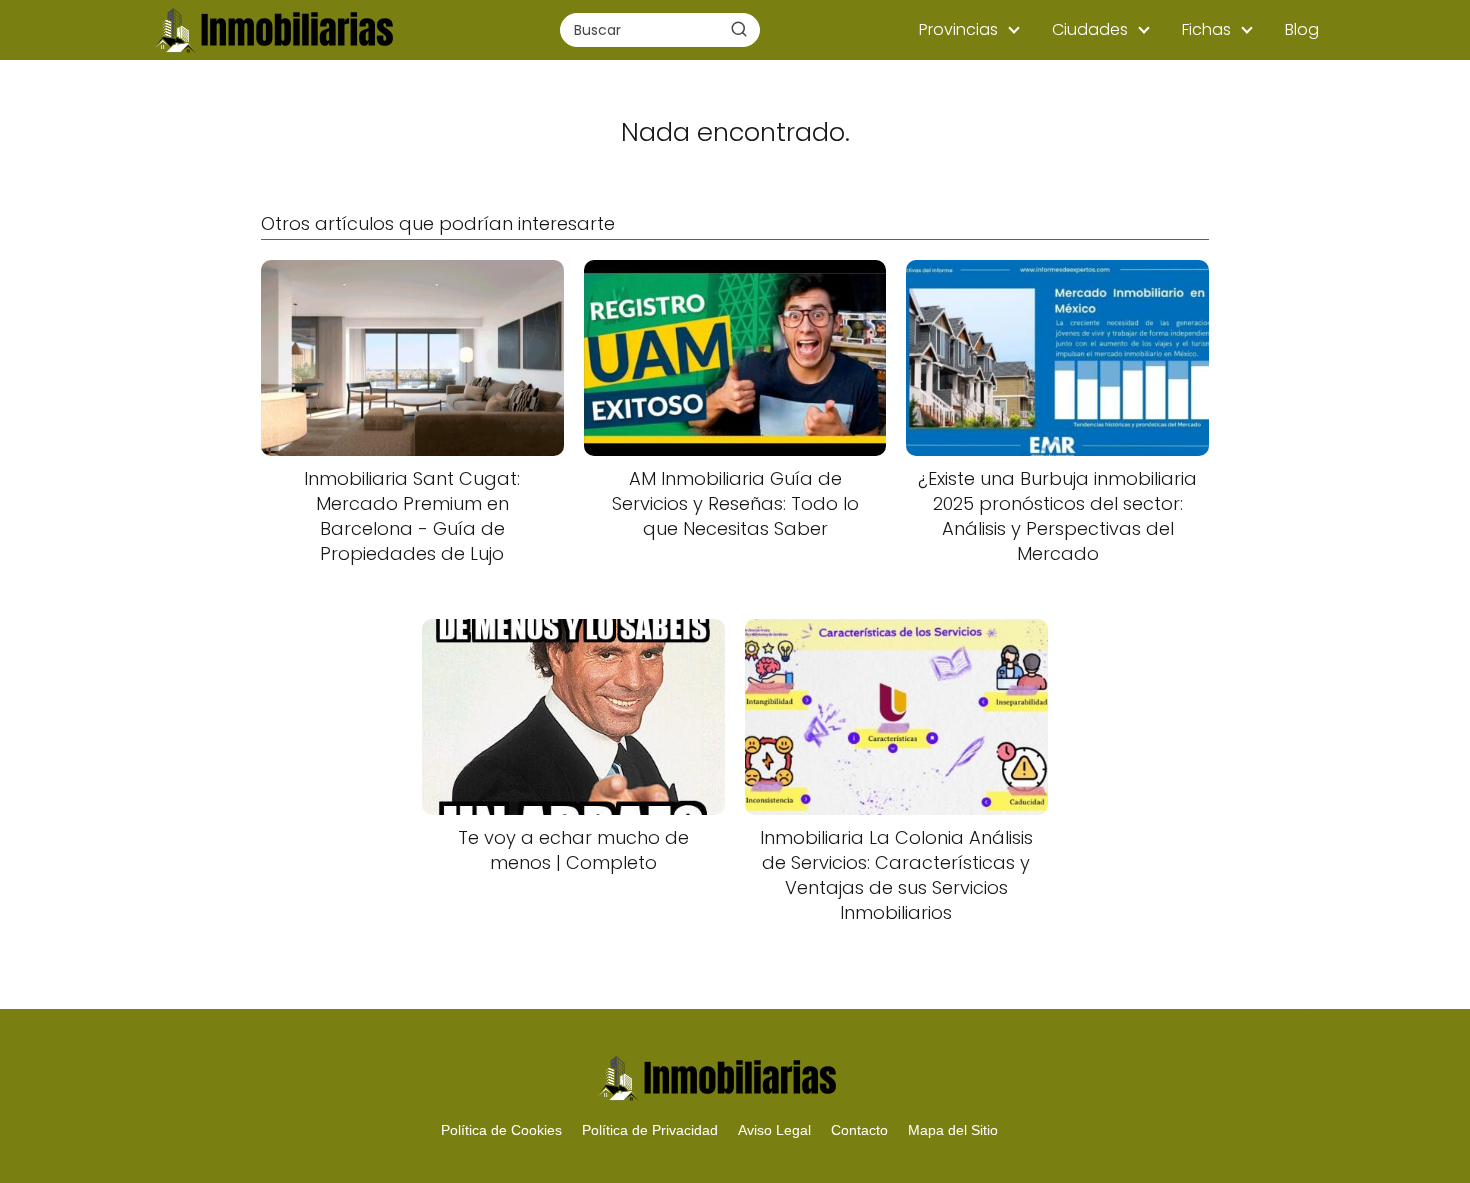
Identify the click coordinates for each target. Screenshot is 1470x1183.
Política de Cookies (501, 1130)
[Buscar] (739, 29)
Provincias (958, 29)
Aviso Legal (774, 1130)
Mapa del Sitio (953, 1130)
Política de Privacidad (650, 1130)
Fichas (1206, 29)
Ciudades (1090, 29)
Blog (1302, 29)
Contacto (859, 1130)
